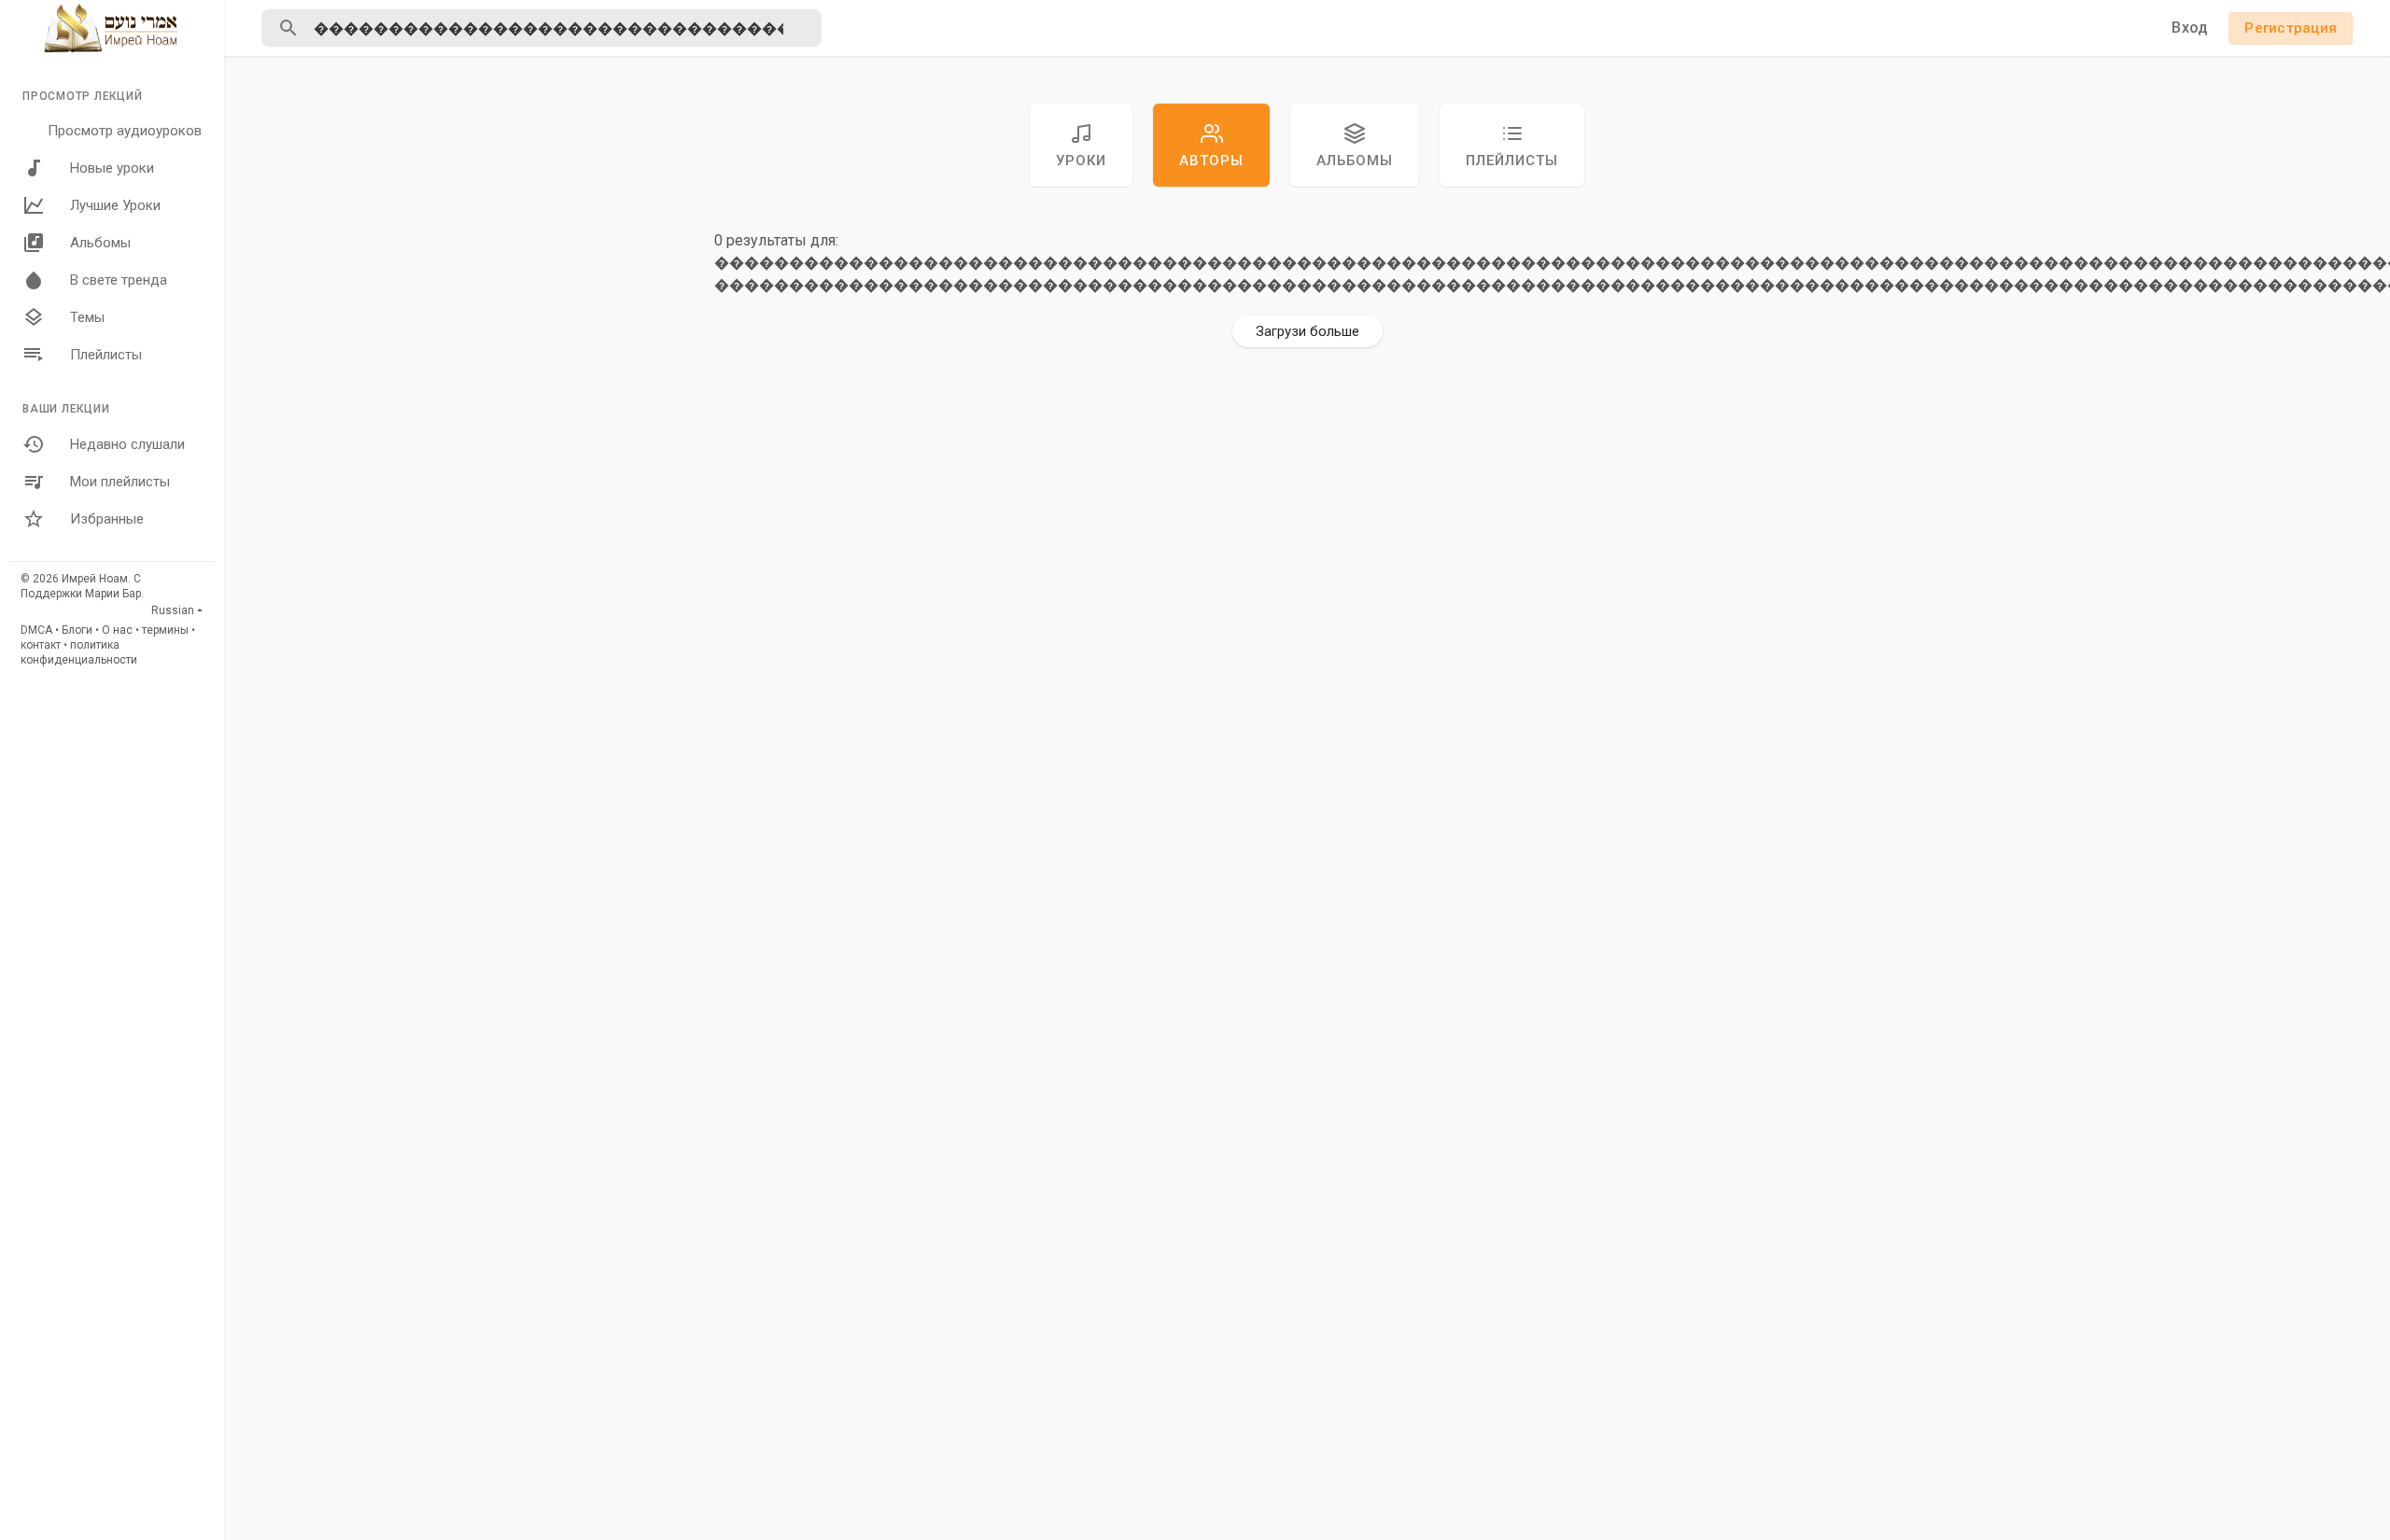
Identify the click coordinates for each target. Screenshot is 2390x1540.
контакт (41, 645)
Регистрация (2291, 28)
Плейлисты (106, 355)
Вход (2190, 28)
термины (165, 630)
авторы (1211, 161)
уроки (1081, 161)
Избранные (107, 519)
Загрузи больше (1307, 331)
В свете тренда (119, 280)
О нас (117, 630)
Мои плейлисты (120, 482)
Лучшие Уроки (115, 205)
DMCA (36, 630)
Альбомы (100, 243)
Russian (173, 610)
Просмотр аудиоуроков (125, 131)
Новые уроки (112, 168)
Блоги (77, 630)
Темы (87, 317)
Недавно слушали (127, 444)
